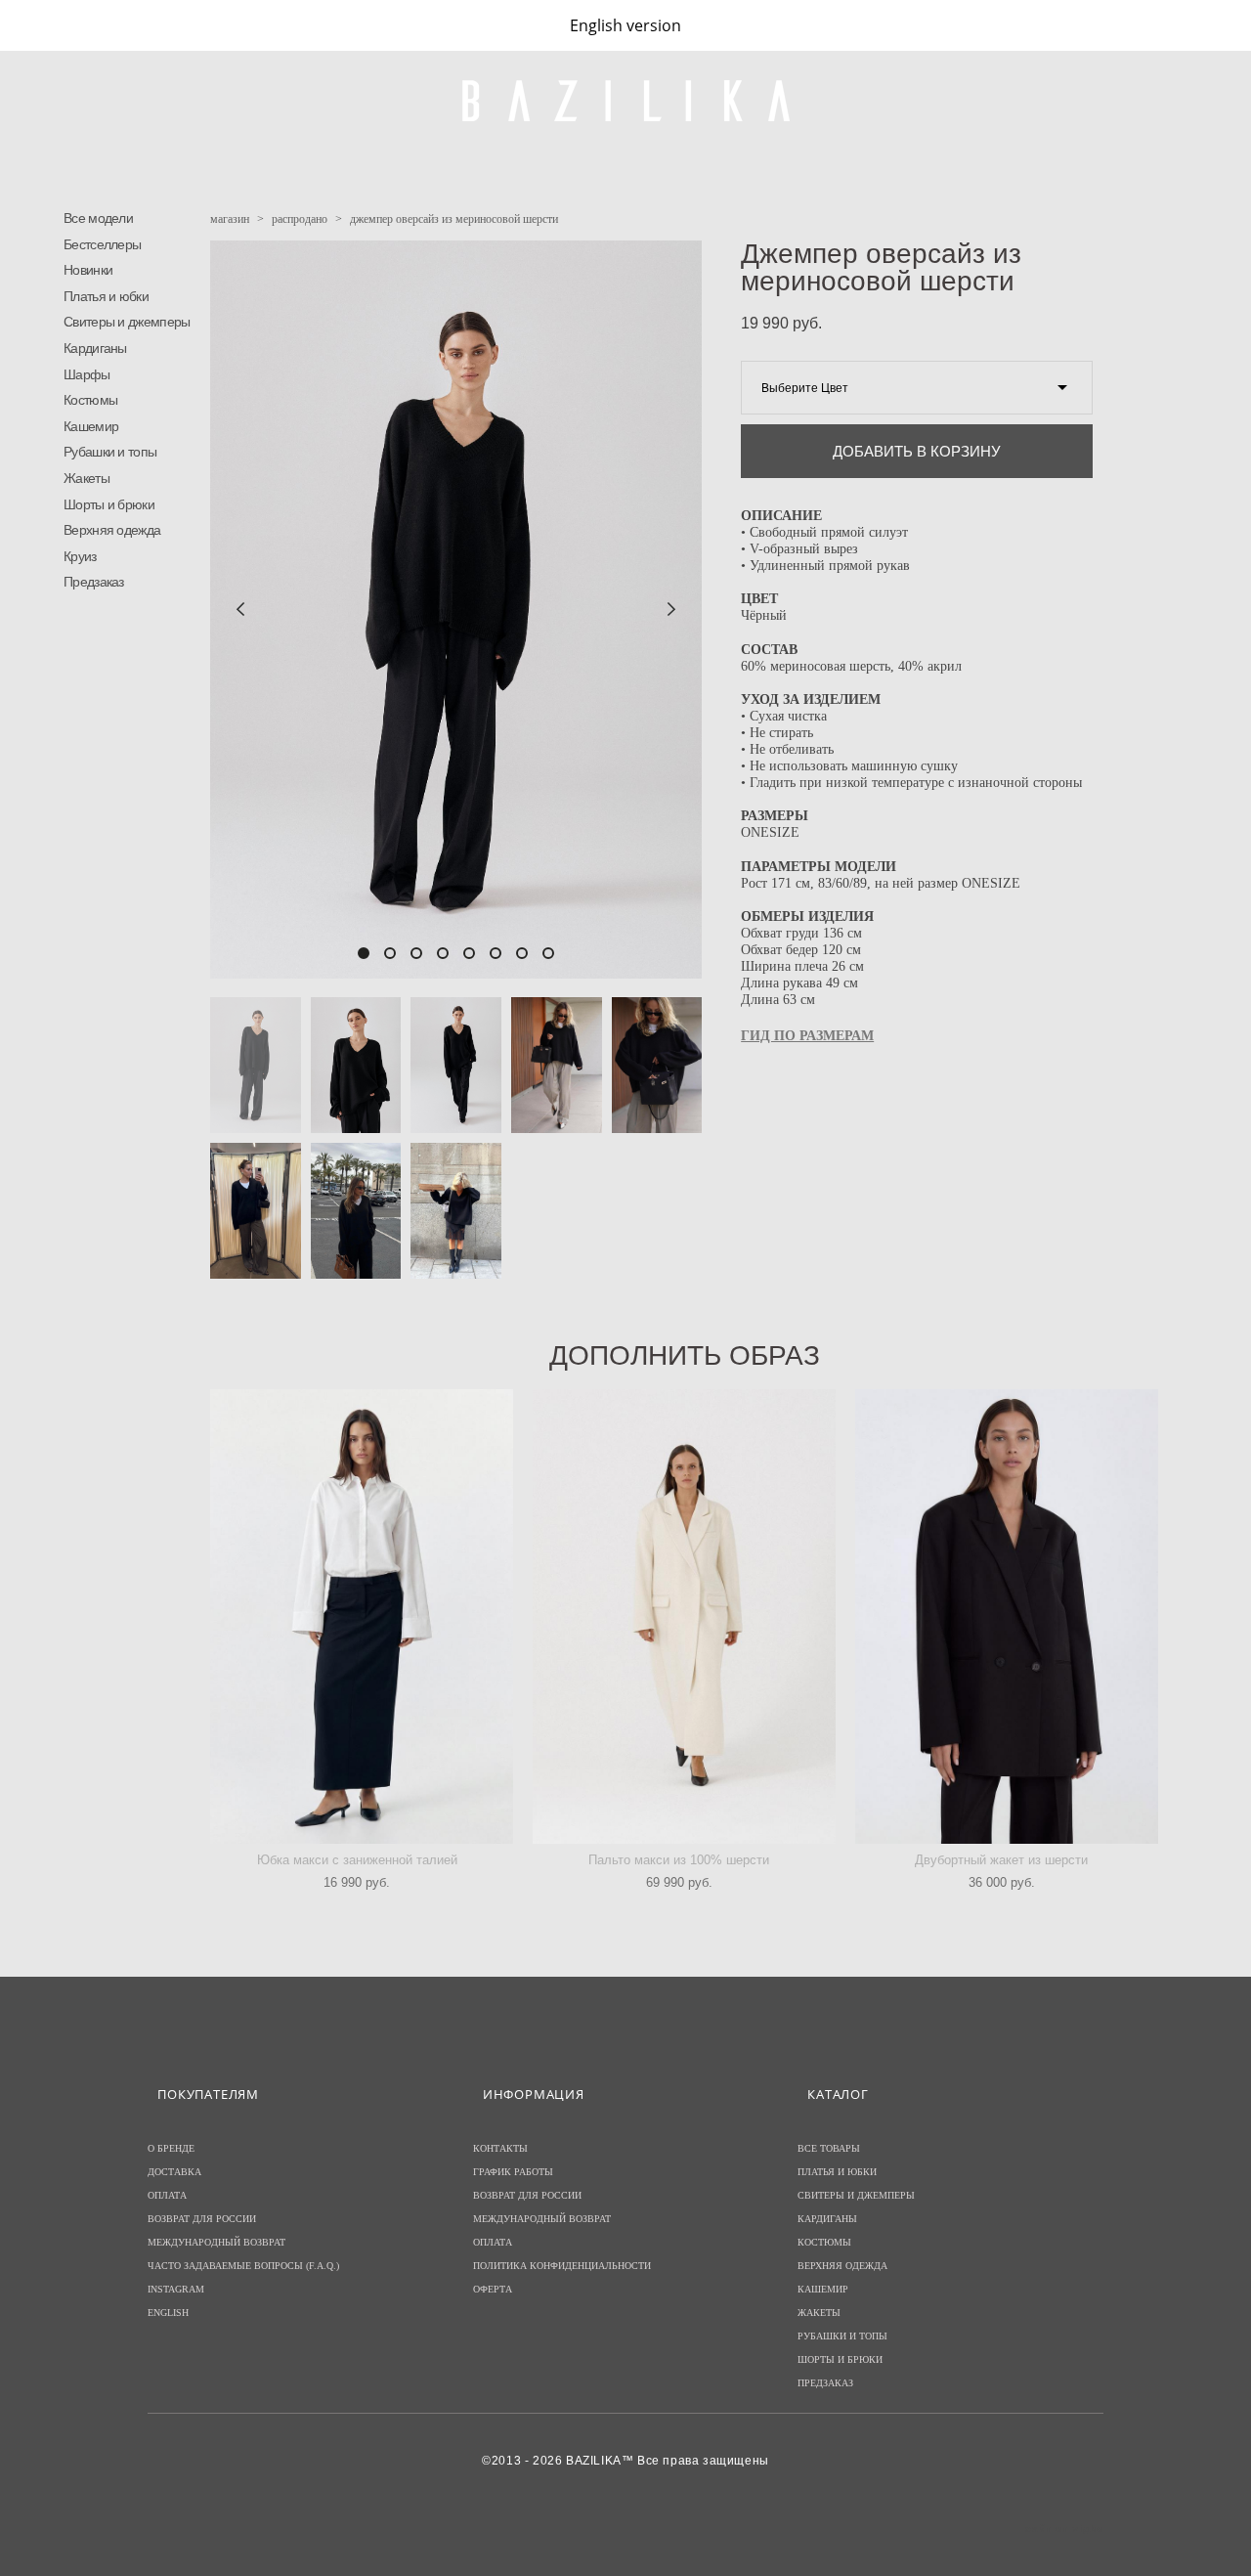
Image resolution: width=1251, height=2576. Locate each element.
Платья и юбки (106, 296)
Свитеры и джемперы (127, 322)
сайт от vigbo (1064, 2529)
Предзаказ (94, 582)
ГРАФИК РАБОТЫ (513, 2172)
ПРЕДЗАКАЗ (825, 2383)
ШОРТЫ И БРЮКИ (840, 2359)
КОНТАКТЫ (500, 2148)
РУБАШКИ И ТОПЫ (842, 2336)
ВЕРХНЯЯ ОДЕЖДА (842, 2266)
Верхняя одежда (112, 530)
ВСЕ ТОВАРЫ (829, 2148)
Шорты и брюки (109, 504)
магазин (230, 219)
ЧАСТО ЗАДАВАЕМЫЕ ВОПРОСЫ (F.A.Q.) (243, 2266)
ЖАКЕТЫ (819, 2313)
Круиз (80, 556)
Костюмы (90, 400)
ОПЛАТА (167, 2195)
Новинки (88, 270)
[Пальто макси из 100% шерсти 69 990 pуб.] (684, 1616)
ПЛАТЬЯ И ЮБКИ (837, 2172)
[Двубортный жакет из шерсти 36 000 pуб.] (1007, 1616)
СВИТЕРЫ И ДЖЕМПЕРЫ (856, 2195)
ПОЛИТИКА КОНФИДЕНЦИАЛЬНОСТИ (562, 2266)
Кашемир (91, 426)
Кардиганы (95, 348)
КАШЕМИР (823, 2289)
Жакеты (86, 478)
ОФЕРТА (493, 2289)
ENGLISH (168, 2313)
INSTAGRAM (176, 2289)
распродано (300, 219)
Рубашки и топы (110, 452)
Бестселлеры (102, 244)
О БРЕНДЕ (171, 2148)
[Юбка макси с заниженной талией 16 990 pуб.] (362, 1616)
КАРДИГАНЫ (827, 2219)
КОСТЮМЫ (824, 2242)
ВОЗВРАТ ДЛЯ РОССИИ (202, 2219)
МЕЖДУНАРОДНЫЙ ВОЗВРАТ (216, 2242)
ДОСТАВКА (174, 2172)
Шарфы (87, 374)
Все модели (98, 218)
